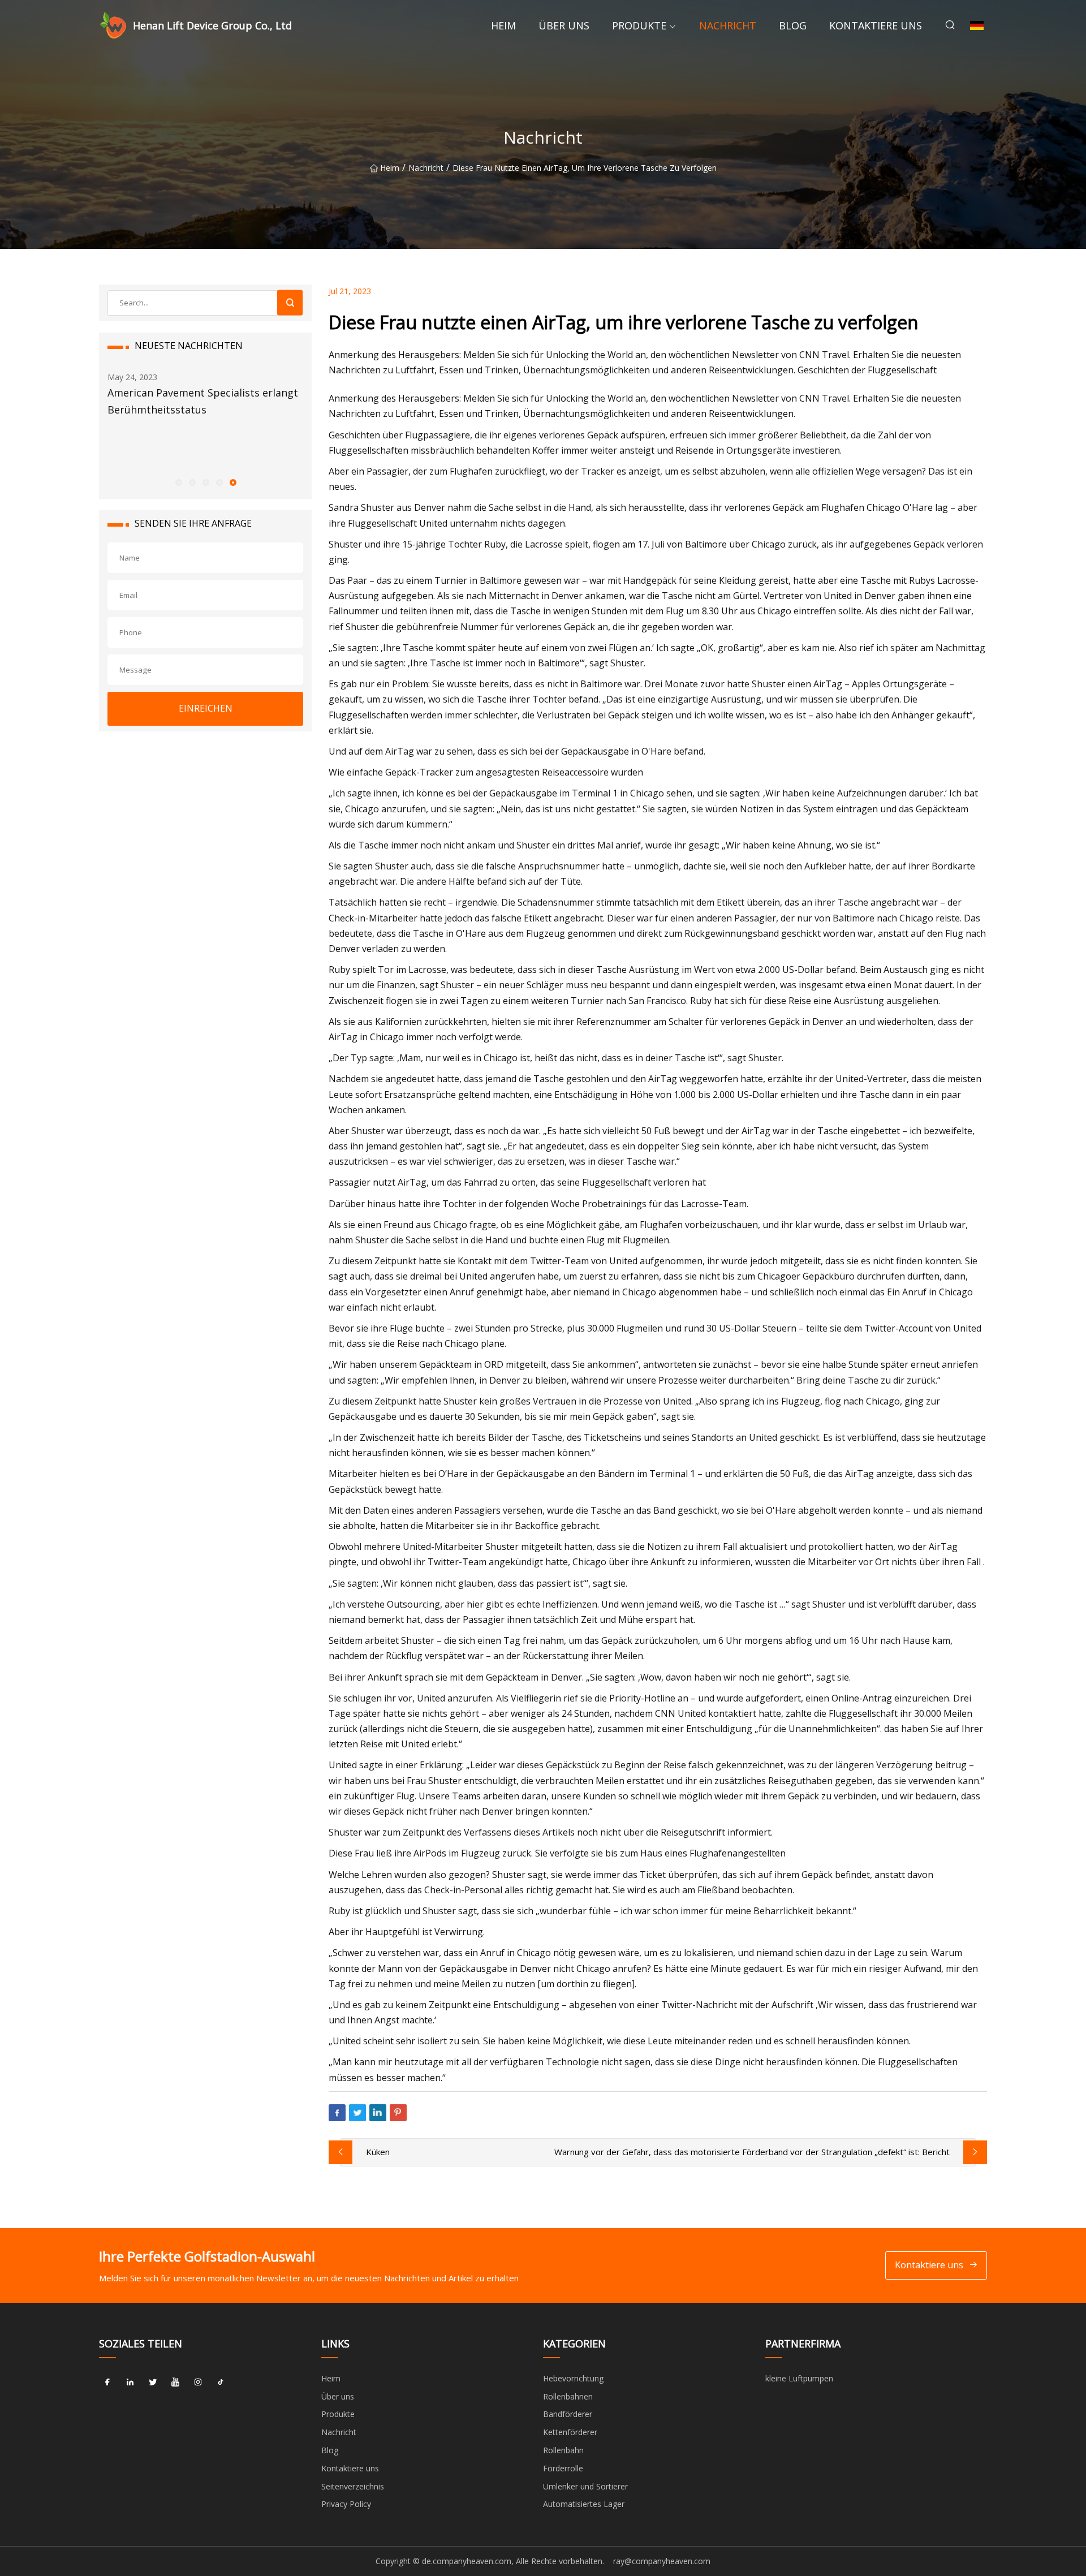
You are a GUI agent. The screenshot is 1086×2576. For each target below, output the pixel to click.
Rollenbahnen (568, 2396)
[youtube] (175, 2383)
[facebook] (107, 2383)
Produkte (639, 25)
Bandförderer (568, 2414)
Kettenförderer (570, 2432)
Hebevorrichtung (573, 2378)
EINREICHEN (206, 708)
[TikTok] (221, 2383)
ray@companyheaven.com (662, 2561)
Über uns (564, 25)
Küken (378, 2152)
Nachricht (728, 25)
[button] (178, 482)
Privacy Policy (346, 2504)
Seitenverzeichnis (353, 2486)
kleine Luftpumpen (799, 2378)
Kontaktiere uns (876, 25)
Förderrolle (563, 2468)
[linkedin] (130, 2383)
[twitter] (153, 2383)
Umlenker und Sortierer (585, 2486)
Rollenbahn (563, 2450)
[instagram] (198, 2383)
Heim (503, 25)
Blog (793, 25)
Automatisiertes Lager (584, 2504)
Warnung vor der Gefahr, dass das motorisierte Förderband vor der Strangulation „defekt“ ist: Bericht (752, 2152)
